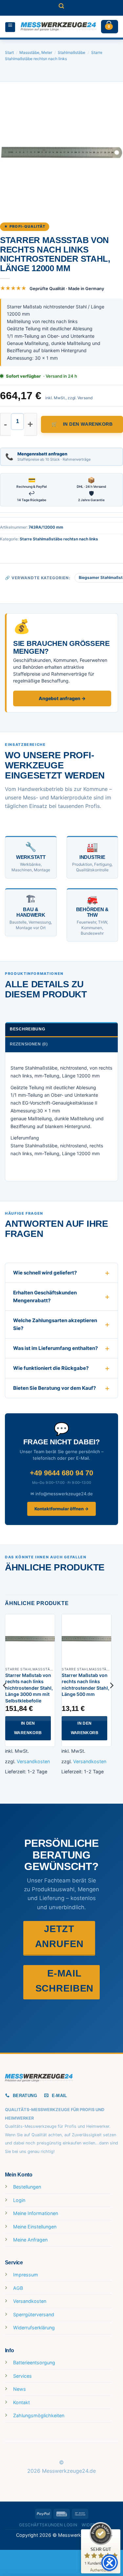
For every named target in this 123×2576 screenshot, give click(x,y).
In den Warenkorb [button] (28, 1728)
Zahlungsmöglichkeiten (39, 2415)
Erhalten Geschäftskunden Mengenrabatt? (45, 1296)
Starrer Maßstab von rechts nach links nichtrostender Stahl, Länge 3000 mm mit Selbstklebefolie (29, 1688)
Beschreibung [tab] (28, 1029)
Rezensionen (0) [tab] (29, 1044)
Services (22, 2376)
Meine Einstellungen (35, 2227)
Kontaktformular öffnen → (61, 1509)
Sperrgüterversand (34, 2314)
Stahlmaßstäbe (72, 52)
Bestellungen (27, 2187)
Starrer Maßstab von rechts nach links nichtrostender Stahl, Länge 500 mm (85, 1685)
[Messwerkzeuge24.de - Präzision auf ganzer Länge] (58, 27)
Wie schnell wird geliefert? (45, 1273)
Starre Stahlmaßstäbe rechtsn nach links (59, 539)
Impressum (26, 2275)
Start (9, 52)
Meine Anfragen (30, 2240)
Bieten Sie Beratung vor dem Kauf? (54, 1388)
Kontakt (21, 2402)
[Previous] (5, 1698)
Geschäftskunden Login (48, 2525)
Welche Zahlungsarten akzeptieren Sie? (55, 1324)
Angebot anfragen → (62, 698)
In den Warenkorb (88, 424)
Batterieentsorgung (34, 2363)
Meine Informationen (36, 2213)
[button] (62, 8)
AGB (18, 2288)
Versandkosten (33, 1761)
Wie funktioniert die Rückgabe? (51, 1368)
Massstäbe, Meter (36, 52)
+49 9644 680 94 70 (61, 1473)
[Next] (111, 1698)
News (20, 2389)
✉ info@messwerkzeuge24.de (62, 1494)
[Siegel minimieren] (111, 2536)
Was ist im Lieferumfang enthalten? (55, 1348)
